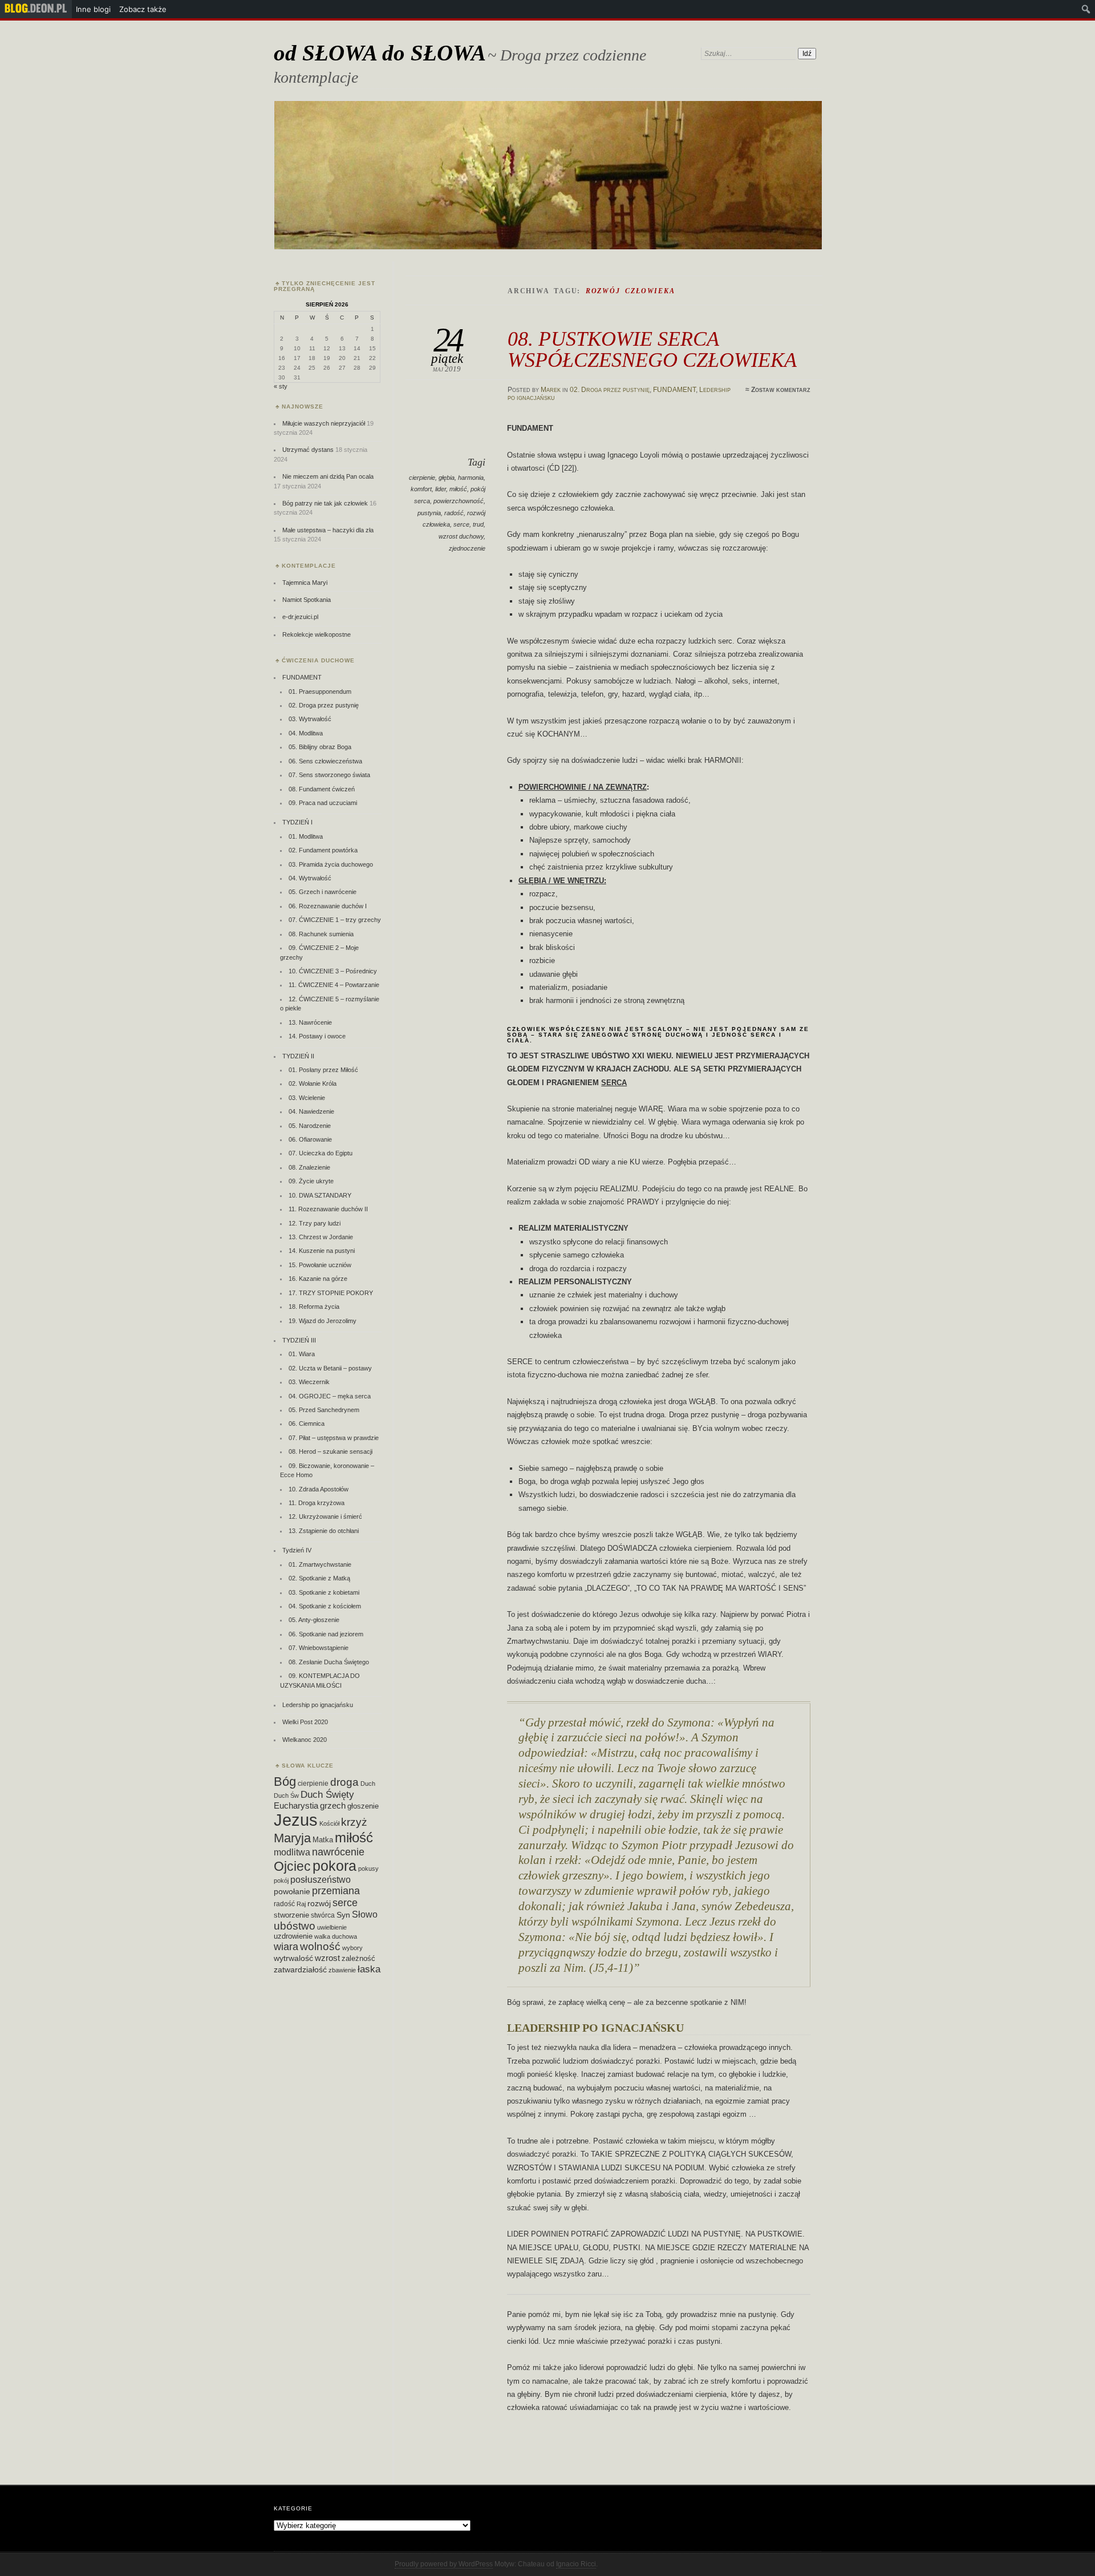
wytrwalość (293, 1958)
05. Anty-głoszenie (314, 1620)
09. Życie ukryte (311, 1181)
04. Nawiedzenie (311, 1111)
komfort (421, 489)
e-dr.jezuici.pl (300, 617)
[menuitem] (36, 9)
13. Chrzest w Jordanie (321, 1237)
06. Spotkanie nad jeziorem (326, 1634)
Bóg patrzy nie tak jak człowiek (325, 503)
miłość (458, 489)
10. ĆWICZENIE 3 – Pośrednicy (333, 971)
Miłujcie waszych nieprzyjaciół (324, 423)
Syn (343, 1915)
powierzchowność (459, 501)
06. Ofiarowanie (310, 1139)
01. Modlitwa (306, 836)
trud (478, 524)
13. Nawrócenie (310, 1022)
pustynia (429, 513)
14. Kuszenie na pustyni (322, 1251)
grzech (333, 1806)
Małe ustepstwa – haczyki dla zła (328, 530)
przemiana (336, 1891)
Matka (323, 1840)
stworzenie (291, 1915)
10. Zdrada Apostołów (319, 1489)
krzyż (354, 1822)
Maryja (292, 1838)
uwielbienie (332, 1927)
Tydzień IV (297, 1550)
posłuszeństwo (321, 1879)
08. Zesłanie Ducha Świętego (329, 1662)
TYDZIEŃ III (299, 1340)
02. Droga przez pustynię (610, 390)
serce (461, 524)
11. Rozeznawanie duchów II (328, 1209)
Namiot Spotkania (307, 600)
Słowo (365, 1914)
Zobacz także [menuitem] (143, 9)
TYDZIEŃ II (298, 1056)
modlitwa (292, 1852)
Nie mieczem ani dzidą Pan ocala (328, 476)
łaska (369, 1969)
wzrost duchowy (461, 536)
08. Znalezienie (309, 1167)
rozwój (319, 1904)
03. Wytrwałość (310, 719)
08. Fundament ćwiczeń (322, 789)
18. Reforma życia (314, 1307)
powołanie (292, 1891)
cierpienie (422, 478)
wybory (352, 1948)
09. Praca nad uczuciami (323, 803)
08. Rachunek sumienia (321, 934)
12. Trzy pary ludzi (315, 1223)
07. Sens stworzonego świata (329, 775)
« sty (281, 386)
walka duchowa (336, 1936)
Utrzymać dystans (308, 450)
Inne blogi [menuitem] (93, 9)
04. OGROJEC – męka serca (330, 1396)
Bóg (285, 1782)
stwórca (323, 1915)
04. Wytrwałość (310, 878)
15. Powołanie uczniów (320, 1265)
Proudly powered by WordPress (444, 2564)
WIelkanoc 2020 (305, 1740)
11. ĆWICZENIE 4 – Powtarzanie (334, 985)
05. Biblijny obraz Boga (320, 747)
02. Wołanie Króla (313, 1083)
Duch (368, 1784)
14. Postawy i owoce (317, 1036)
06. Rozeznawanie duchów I (328, 906)
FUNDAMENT (674, 390)
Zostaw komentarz (781, 390)
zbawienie (342, 1970)
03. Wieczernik (309, 1382)
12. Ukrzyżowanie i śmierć (325, 1517)
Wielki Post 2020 (305, 1722)
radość (454, 513)
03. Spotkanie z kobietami (324, 1592)
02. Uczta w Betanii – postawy (330, 1368)
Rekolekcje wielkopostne (317, 634)
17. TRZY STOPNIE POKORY (331, 1293)
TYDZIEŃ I (297, 822)
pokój (281, 1881)
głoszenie (363, 1806)
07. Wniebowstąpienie (319, 1648)
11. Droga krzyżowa (317, 1503)
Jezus (296, 1820)
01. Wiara (302, 1354)
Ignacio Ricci (576, 2564)
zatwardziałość (300, 1970)
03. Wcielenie (307, 1098)
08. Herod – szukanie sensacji (330, 1451)
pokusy (368, 1869)
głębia (447, 478)
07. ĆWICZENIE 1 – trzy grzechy (335, 920)
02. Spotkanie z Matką (319, 1578)
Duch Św (286, 1795)
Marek (551, 390)
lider (441, 489)
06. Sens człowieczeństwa (325, 761)
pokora (334, 1866)
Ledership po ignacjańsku (318, 1705)
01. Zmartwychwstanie (320, 1564)
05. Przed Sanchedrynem (324, 1410)
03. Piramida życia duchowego (331, 864)
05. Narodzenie (310, 1126)
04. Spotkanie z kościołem (325, 1606)
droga (344, 1782)
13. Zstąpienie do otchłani (324, 1531)
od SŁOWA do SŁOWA (380, 53)
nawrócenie (338, 1852)
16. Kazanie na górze (318, 1279)
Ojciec (292, 1866)
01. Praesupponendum (320, 691)
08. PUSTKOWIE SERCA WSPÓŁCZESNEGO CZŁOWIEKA (652, 349)
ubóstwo (295, 1926)
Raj (301, 1904)
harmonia (471, 478)
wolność (320, 1946)
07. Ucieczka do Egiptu (321, 1153)
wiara (286, 1946)
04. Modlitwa (306, 733)
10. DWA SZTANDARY (320, 1195)
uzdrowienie (293, 1936)
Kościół (329, 1823)
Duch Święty (327, 1795)
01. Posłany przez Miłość (323, 1070)
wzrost (327, 1958)
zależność (358, 1958)
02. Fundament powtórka (323, 850)
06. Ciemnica (307, 1424)
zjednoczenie (467, 548)
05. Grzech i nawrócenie (323, 892)
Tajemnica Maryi (305, 583)
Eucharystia (296, 1805)
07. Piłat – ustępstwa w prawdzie (334, 1438)
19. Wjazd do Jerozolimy (323, 1321)
